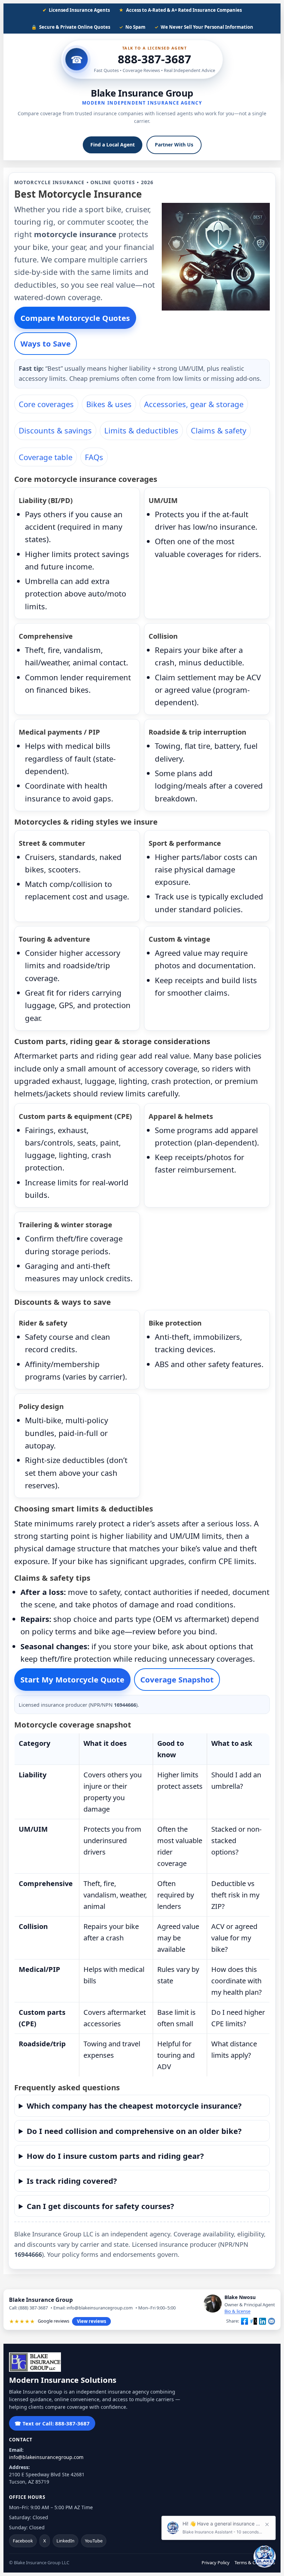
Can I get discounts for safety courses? (100, 2206)
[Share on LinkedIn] (263, 2321)
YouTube (94, 2541)
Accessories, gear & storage (194, 404)
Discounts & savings (55, 430)
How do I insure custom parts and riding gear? (115, 2156)
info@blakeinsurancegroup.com (46, 2457)
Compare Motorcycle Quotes (75, 318)
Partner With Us (174, 145)
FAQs (94, 457)
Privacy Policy (216, 2562)
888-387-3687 (154, 59)
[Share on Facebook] (245, 2321)
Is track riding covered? (72, 2181)
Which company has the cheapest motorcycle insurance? (134, 2106)
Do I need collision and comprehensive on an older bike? (134, 2131)
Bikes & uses (109, 404)
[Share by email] (272, 2321)
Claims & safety (219, 430)
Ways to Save (46, 343)
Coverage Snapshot (177, 1679)
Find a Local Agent (113, 145)
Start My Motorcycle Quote (72, 1679)
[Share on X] (254, 2321)
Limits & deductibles (141, 430)
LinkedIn (65, 2541)
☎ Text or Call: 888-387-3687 (52, 2423)
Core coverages (46, 404)
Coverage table (46, 457)
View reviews (91, 2321)
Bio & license (237, 2311)
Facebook (23, 2541)
